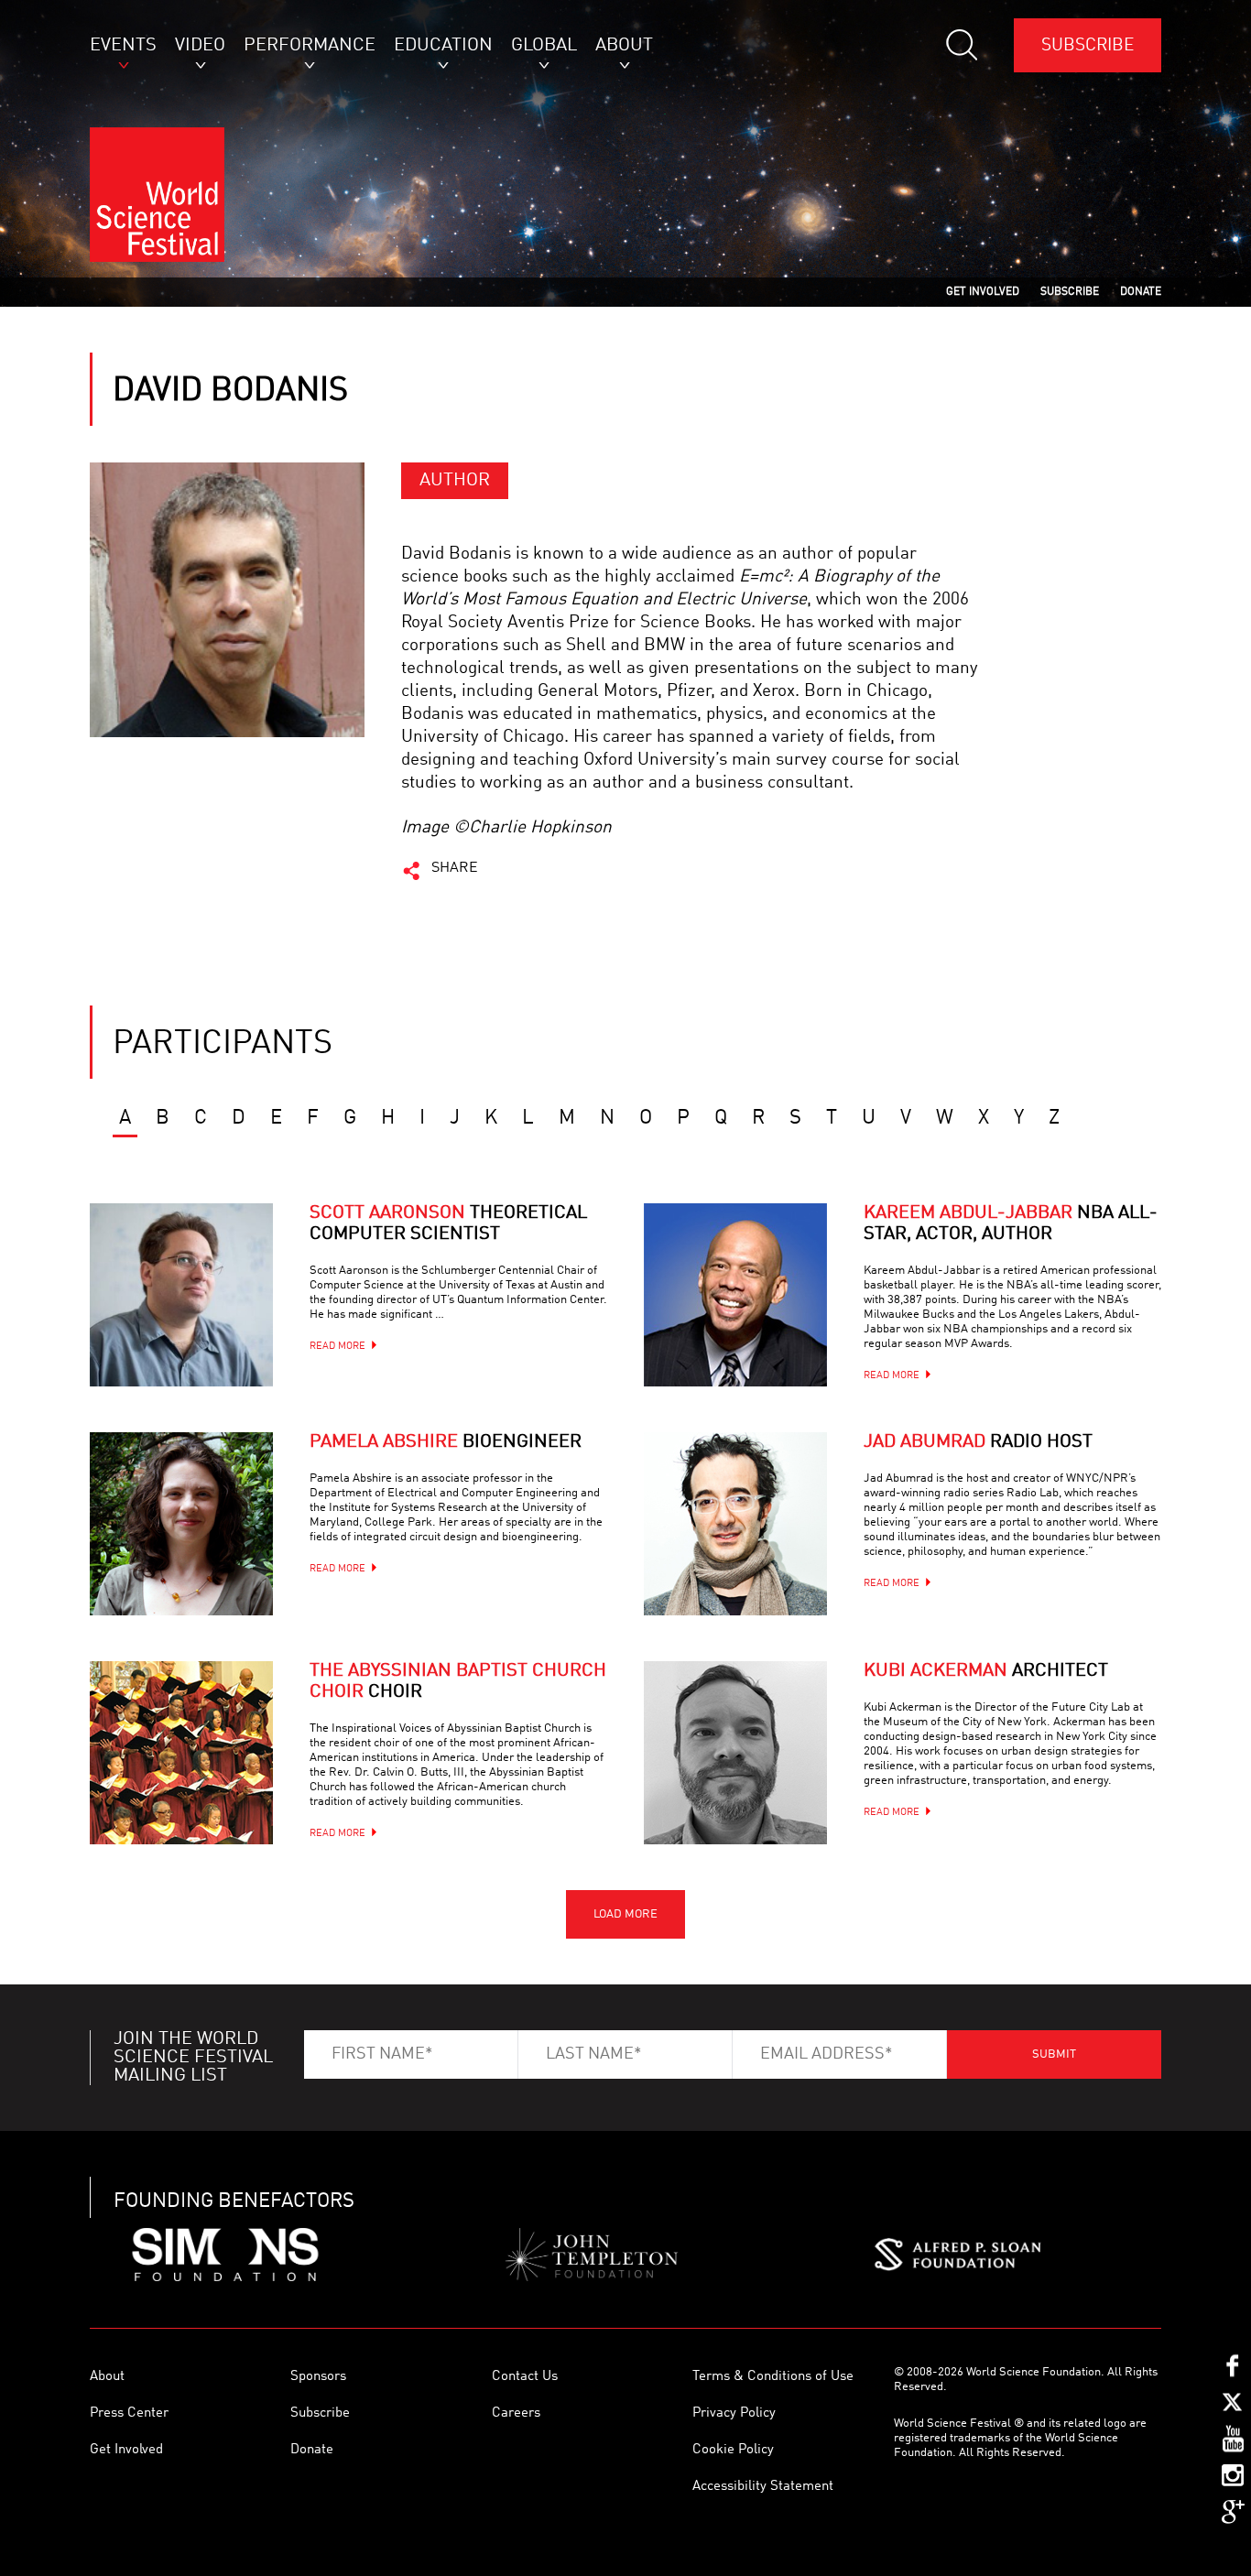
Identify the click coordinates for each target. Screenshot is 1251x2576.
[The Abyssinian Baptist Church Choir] (181, 1753)
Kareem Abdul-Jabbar (1011, 1224)
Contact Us (525, 2377)
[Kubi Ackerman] (735, 1753)
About (107, 2377)
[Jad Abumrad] (735, 1524)
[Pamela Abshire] (181, 1524)
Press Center (129, 2413)
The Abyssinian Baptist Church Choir (458, 1682)
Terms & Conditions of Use (773, 2377)
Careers (516, 2413)
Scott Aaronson (448, 1224)
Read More (337, 1347)
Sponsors (318, 2377)
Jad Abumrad (978, 1442)
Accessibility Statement (763, 2487)
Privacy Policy (734, 2413)
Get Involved (126, 2450)
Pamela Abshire (446, 1442)
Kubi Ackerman (986, 1671)
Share (455, 868)
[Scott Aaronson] (181, 1295)
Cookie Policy (733, 2450)
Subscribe (1088, 45)
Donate (312, 2450)
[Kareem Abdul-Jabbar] (735, 1295)
